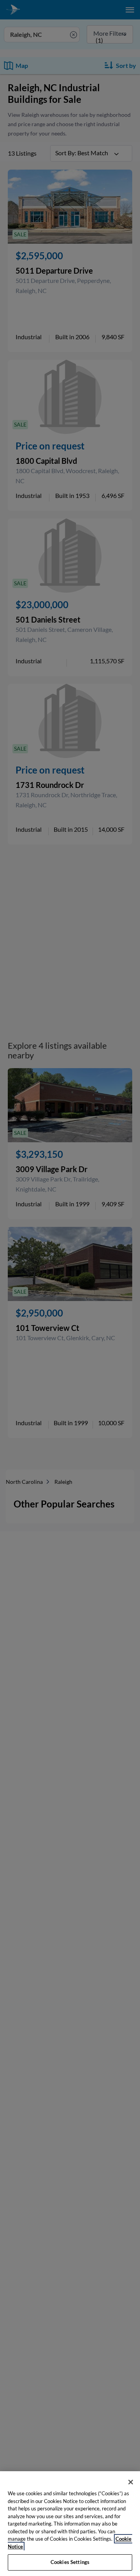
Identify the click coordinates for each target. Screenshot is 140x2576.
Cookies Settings (70, 2562)
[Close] (131, 2482)
